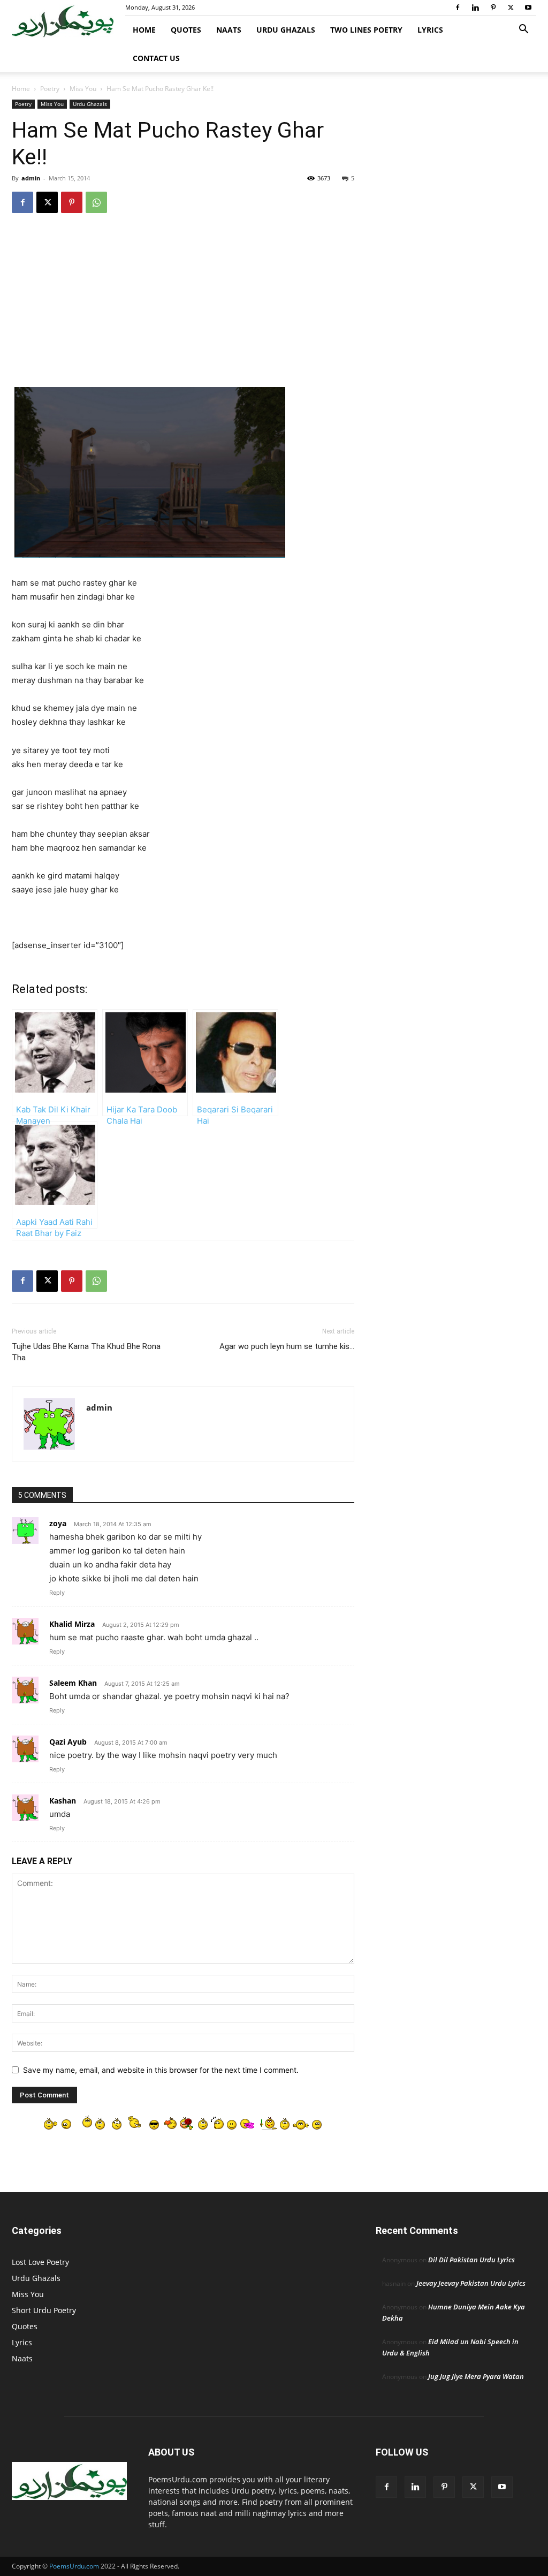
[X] (511, 7)
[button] (523, 30)
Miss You (83, 89)
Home (144, 30)
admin (31, 178)
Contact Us (156, 58)
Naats (229, 30)
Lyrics (430, 30)
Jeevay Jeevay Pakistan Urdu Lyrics (471, 2283)
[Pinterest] (493, 7)
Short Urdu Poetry (44, 2310)
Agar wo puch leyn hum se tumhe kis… (287, 1346)
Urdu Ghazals (286, 30)
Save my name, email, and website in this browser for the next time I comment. (161, 2070)
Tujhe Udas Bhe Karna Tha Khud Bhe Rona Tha (86, 1352)
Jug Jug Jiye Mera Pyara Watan (476, 2376)
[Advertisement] (183, 308)
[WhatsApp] (96, 202)
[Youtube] (528, 7)
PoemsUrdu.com (74, 2566)
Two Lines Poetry (366, 30)
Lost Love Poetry (40, 2262)
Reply (57, 1593)
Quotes (186, 30)
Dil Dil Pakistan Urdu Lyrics (471, 2260)
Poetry (50, 89)
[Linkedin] (475, 7)
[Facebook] (458, 7)
